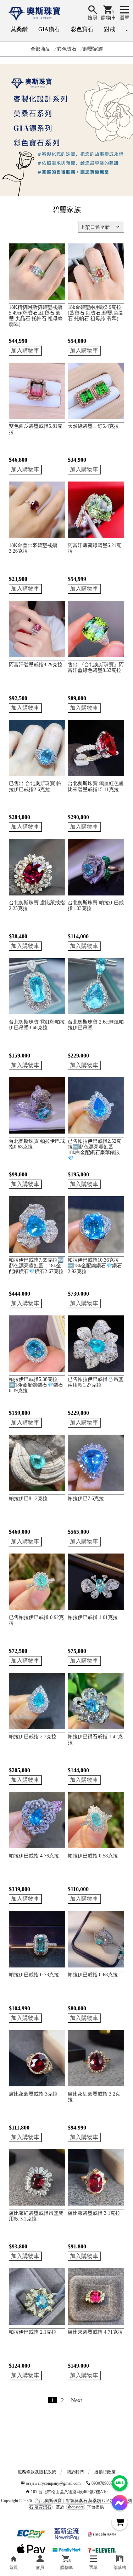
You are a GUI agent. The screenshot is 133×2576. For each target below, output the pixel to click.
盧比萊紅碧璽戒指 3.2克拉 (94, 2097)
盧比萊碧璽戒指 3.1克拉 (94, 2213)
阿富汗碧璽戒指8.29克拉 (36, 665)
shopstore (76, 2507)
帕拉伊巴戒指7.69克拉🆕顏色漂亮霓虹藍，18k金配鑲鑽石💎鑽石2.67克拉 (36, 1266)
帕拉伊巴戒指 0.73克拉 (34, 1975)
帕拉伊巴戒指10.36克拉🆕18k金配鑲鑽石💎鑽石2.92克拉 (95, 1266)
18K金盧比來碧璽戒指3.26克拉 (33, 548)
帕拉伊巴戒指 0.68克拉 (93, 1975)
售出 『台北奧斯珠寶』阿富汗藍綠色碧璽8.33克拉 (96, 667)
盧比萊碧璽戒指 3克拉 (33, 2094)
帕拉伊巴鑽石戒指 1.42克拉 (95, 1739)
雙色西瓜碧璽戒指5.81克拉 (36, 429)
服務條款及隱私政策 (37, 2472)
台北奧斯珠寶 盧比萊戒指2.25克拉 (37, 906)
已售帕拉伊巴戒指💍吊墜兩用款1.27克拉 (96, 1382)
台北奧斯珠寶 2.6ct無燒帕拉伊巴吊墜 (96, 1025)
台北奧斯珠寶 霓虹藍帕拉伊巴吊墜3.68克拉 (37, 1025)
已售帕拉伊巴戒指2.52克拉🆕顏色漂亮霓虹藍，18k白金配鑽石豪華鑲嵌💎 (95, 1150)
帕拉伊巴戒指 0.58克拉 (93, 1856)
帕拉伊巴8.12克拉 (28, 1499)
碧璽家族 (93, 49)
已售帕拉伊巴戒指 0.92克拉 (36, 1620)
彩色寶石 (82, 29)
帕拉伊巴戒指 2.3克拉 (33, 1737)
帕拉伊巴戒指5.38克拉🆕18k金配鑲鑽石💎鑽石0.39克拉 (36, 1385)
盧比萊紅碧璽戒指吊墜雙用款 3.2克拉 (36, 2216)
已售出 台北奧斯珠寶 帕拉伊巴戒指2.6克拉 (35, 786)
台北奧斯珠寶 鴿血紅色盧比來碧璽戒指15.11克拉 (96, 786)
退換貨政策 (105, 2472)
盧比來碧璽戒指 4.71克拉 (95, 2332)
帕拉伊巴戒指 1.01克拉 (93, 1617)
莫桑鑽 (19, 29)
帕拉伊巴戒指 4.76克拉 (34, 1856)
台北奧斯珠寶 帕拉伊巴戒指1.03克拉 (96, 906)
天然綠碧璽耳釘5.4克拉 (93, 426)
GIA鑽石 (49, 29)
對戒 (110, 29)
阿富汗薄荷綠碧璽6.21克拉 (95, 548)
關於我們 (75, 2472)
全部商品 (40, 49)
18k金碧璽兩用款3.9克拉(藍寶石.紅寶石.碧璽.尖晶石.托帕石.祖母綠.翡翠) (96, 313)
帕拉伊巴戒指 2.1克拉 (33, 2332)
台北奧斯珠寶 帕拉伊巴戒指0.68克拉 (37, 1144)
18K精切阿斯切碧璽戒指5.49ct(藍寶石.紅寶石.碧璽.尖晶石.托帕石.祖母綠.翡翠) (37, 316)
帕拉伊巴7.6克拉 (86, 1499)
